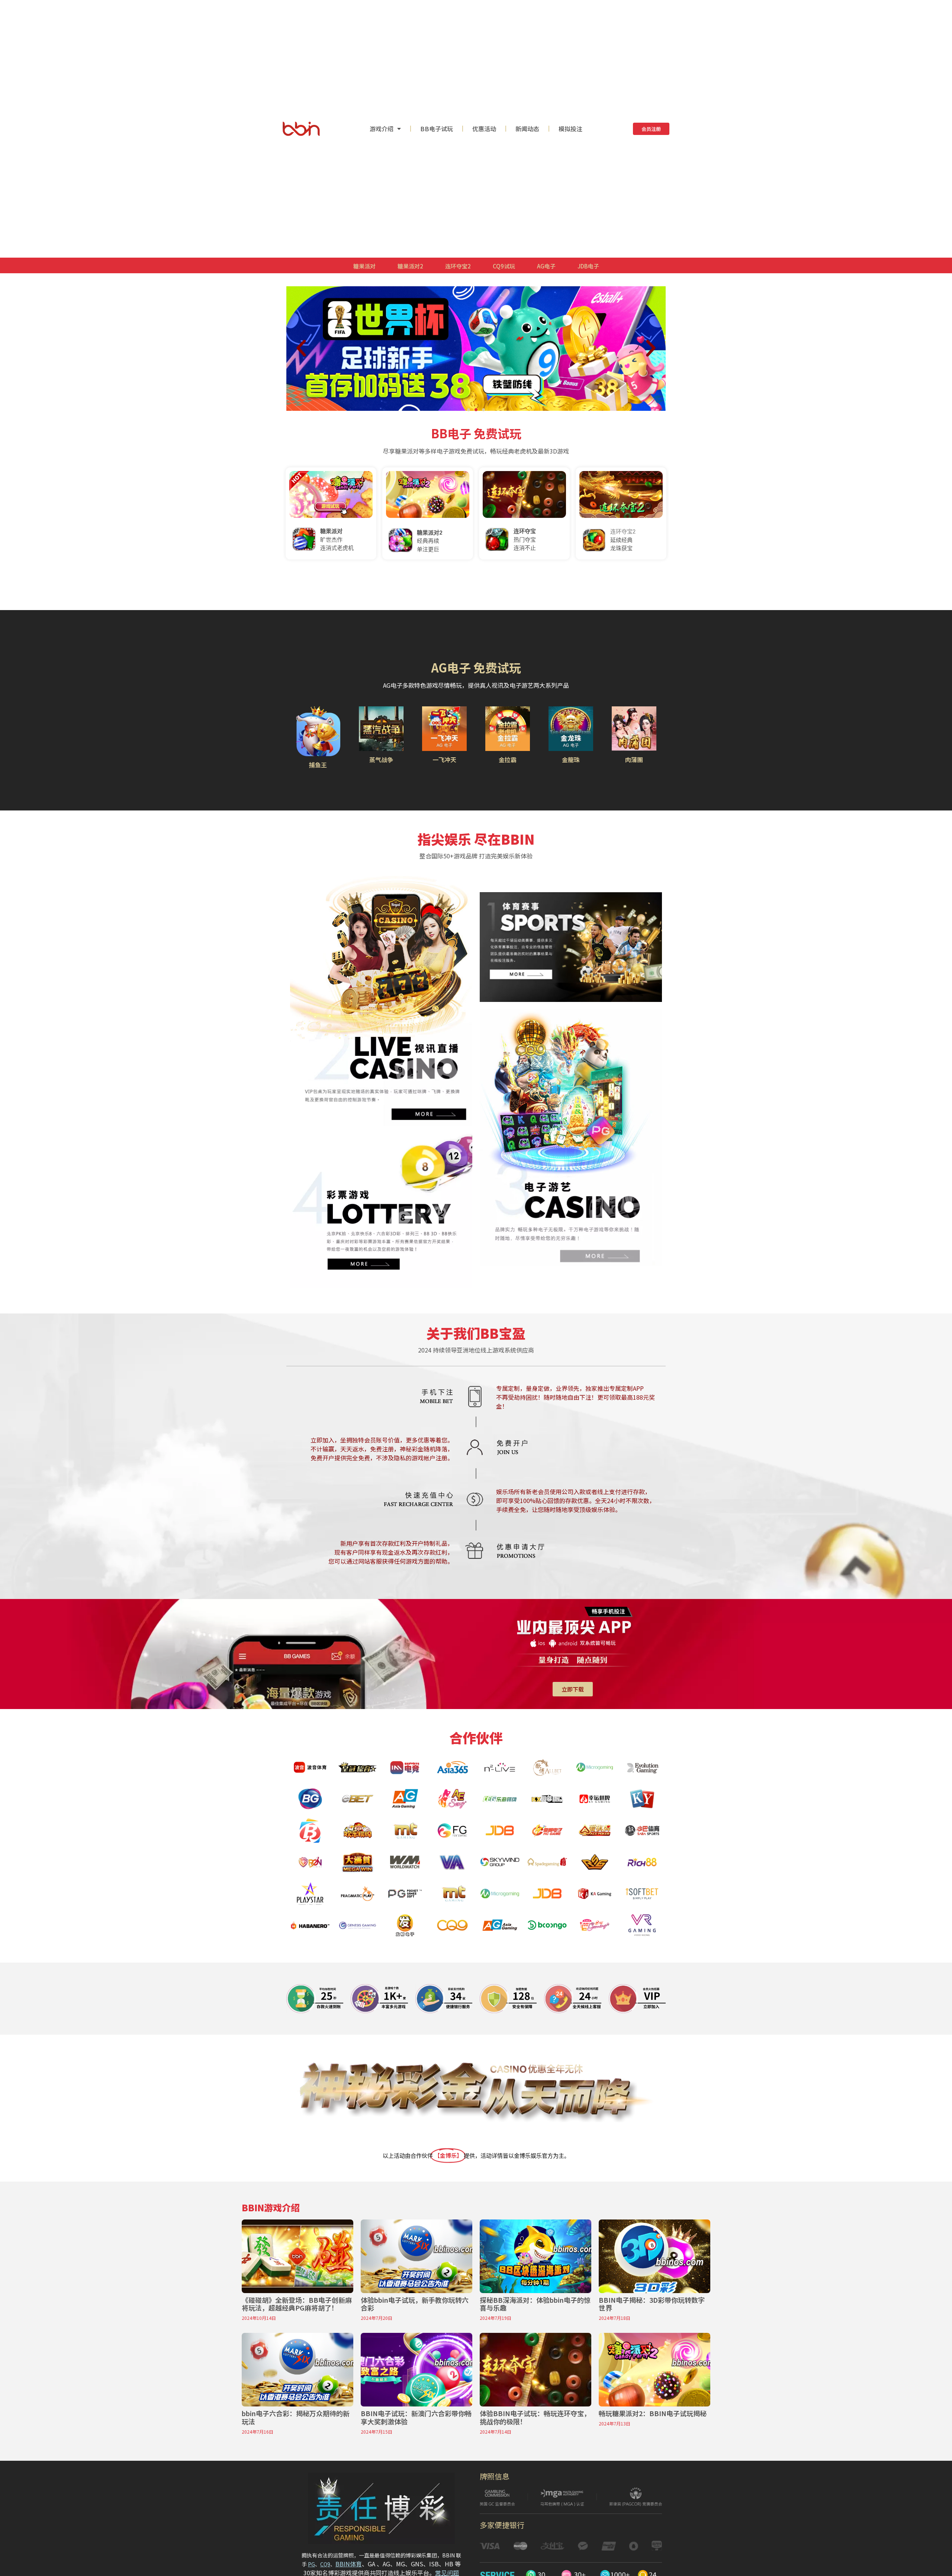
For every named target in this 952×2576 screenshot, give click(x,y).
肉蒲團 (634, 760)
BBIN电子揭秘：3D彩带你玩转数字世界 (652, 2304)
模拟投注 (570, 129)
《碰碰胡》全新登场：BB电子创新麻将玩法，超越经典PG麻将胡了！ (297, 2304)
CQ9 (325, 2564)
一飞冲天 (444, 760)
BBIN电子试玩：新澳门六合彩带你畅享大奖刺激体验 (416, 2417)
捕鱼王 (318, 765)
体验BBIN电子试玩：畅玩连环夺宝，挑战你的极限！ (535, 2417)
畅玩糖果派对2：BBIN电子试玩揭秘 (653, 2413)
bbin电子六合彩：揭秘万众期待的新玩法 (296, 2417)
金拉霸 (508, 760)
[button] (469, 410)
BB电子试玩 (437, 129)
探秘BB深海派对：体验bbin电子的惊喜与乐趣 (535, 2304)
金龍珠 (571, 760)
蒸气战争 (381, 760)
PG (311, 2564)
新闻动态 (527, 129)
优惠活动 (484, 129)
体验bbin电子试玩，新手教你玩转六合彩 (415, 2304)
